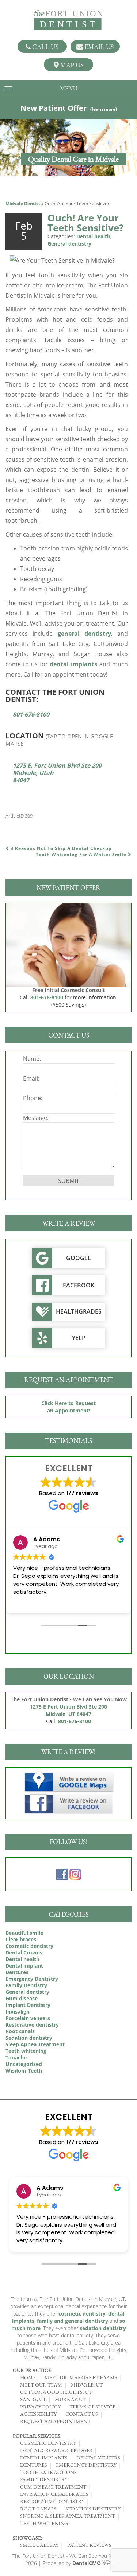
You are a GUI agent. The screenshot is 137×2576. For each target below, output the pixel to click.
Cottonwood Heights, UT (56, 2392)
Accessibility (38, 2414)
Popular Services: (37, 2436)
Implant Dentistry (28, 2005)
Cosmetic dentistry (29, 1946)
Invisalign (18, 2012)
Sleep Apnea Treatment (35, 2044)
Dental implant (24, 1966)
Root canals (20, 2031)
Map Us (71, 65)
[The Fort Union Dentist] (69, 20)
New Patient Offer (69, 108)
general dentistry (84, 634)
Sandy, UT (33, 2399)
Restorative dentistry (32, 2025)
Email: (31, 1078)
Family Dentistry (26, 1985)
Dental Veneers (98, 2458)
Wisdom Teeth (24, 2071)
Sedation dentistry (29, 2038)
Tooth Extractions (48, 2472)
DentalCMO (87, 2563)
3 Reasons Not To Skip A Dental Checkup (60, 848)
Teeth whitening (26, 2051)
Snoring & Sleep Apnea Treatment (68, 2516)
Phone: (33, 1098)
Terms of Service (92, 2407)
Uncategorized (24, 2064)
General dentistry (69, 244)
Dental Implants (44, 2458)
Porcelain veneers (28, 2018)
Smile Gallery (39, 2545)
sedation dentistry (103, 2328)
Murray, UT (70, 2399)
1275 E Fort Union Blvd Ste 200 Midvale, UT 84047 (68, 1710)
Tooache (16, 2057)
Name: (32, 1059)
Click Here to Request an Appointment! (68, 1407)
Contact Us (82, 2414)
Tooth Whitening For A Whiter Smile (82, 854)
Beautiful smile (24, 1933)
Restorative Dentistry (52, 2501)
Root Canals (38, 2509)
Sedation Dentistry (93, 2509)
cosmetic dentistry (82, 2314)
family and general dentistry (73, 2321)
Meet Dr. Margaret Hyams (81, 2377)
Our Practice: (33, 2370)
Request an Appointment (55, 2421)
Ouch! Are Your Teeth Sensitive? (85, 223)
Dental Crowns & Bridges (56, 2450)
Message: (36, 1118)
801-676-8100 (31, 714)
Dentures (17, 1972)
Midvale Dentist (23, 203)
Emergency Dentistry (32, 1979)
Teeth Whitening (44, 2523)
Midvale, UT (87, 2385)
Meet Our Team (41, 2385)
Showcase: (27, 2538)
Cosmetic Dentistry (48, 2443)
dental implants (73, 664)
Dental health (93, 236)
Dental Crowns (24, 1952)
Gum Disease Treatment (53, 2487)
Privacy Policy (40, 2407)
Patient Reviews (89, 2545)
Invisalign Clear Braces (54, 2494)
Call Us (45, 47)
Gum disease (22, 1998)
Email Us (98, 47)
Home (28, 2377)
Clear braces (21, 1939)
